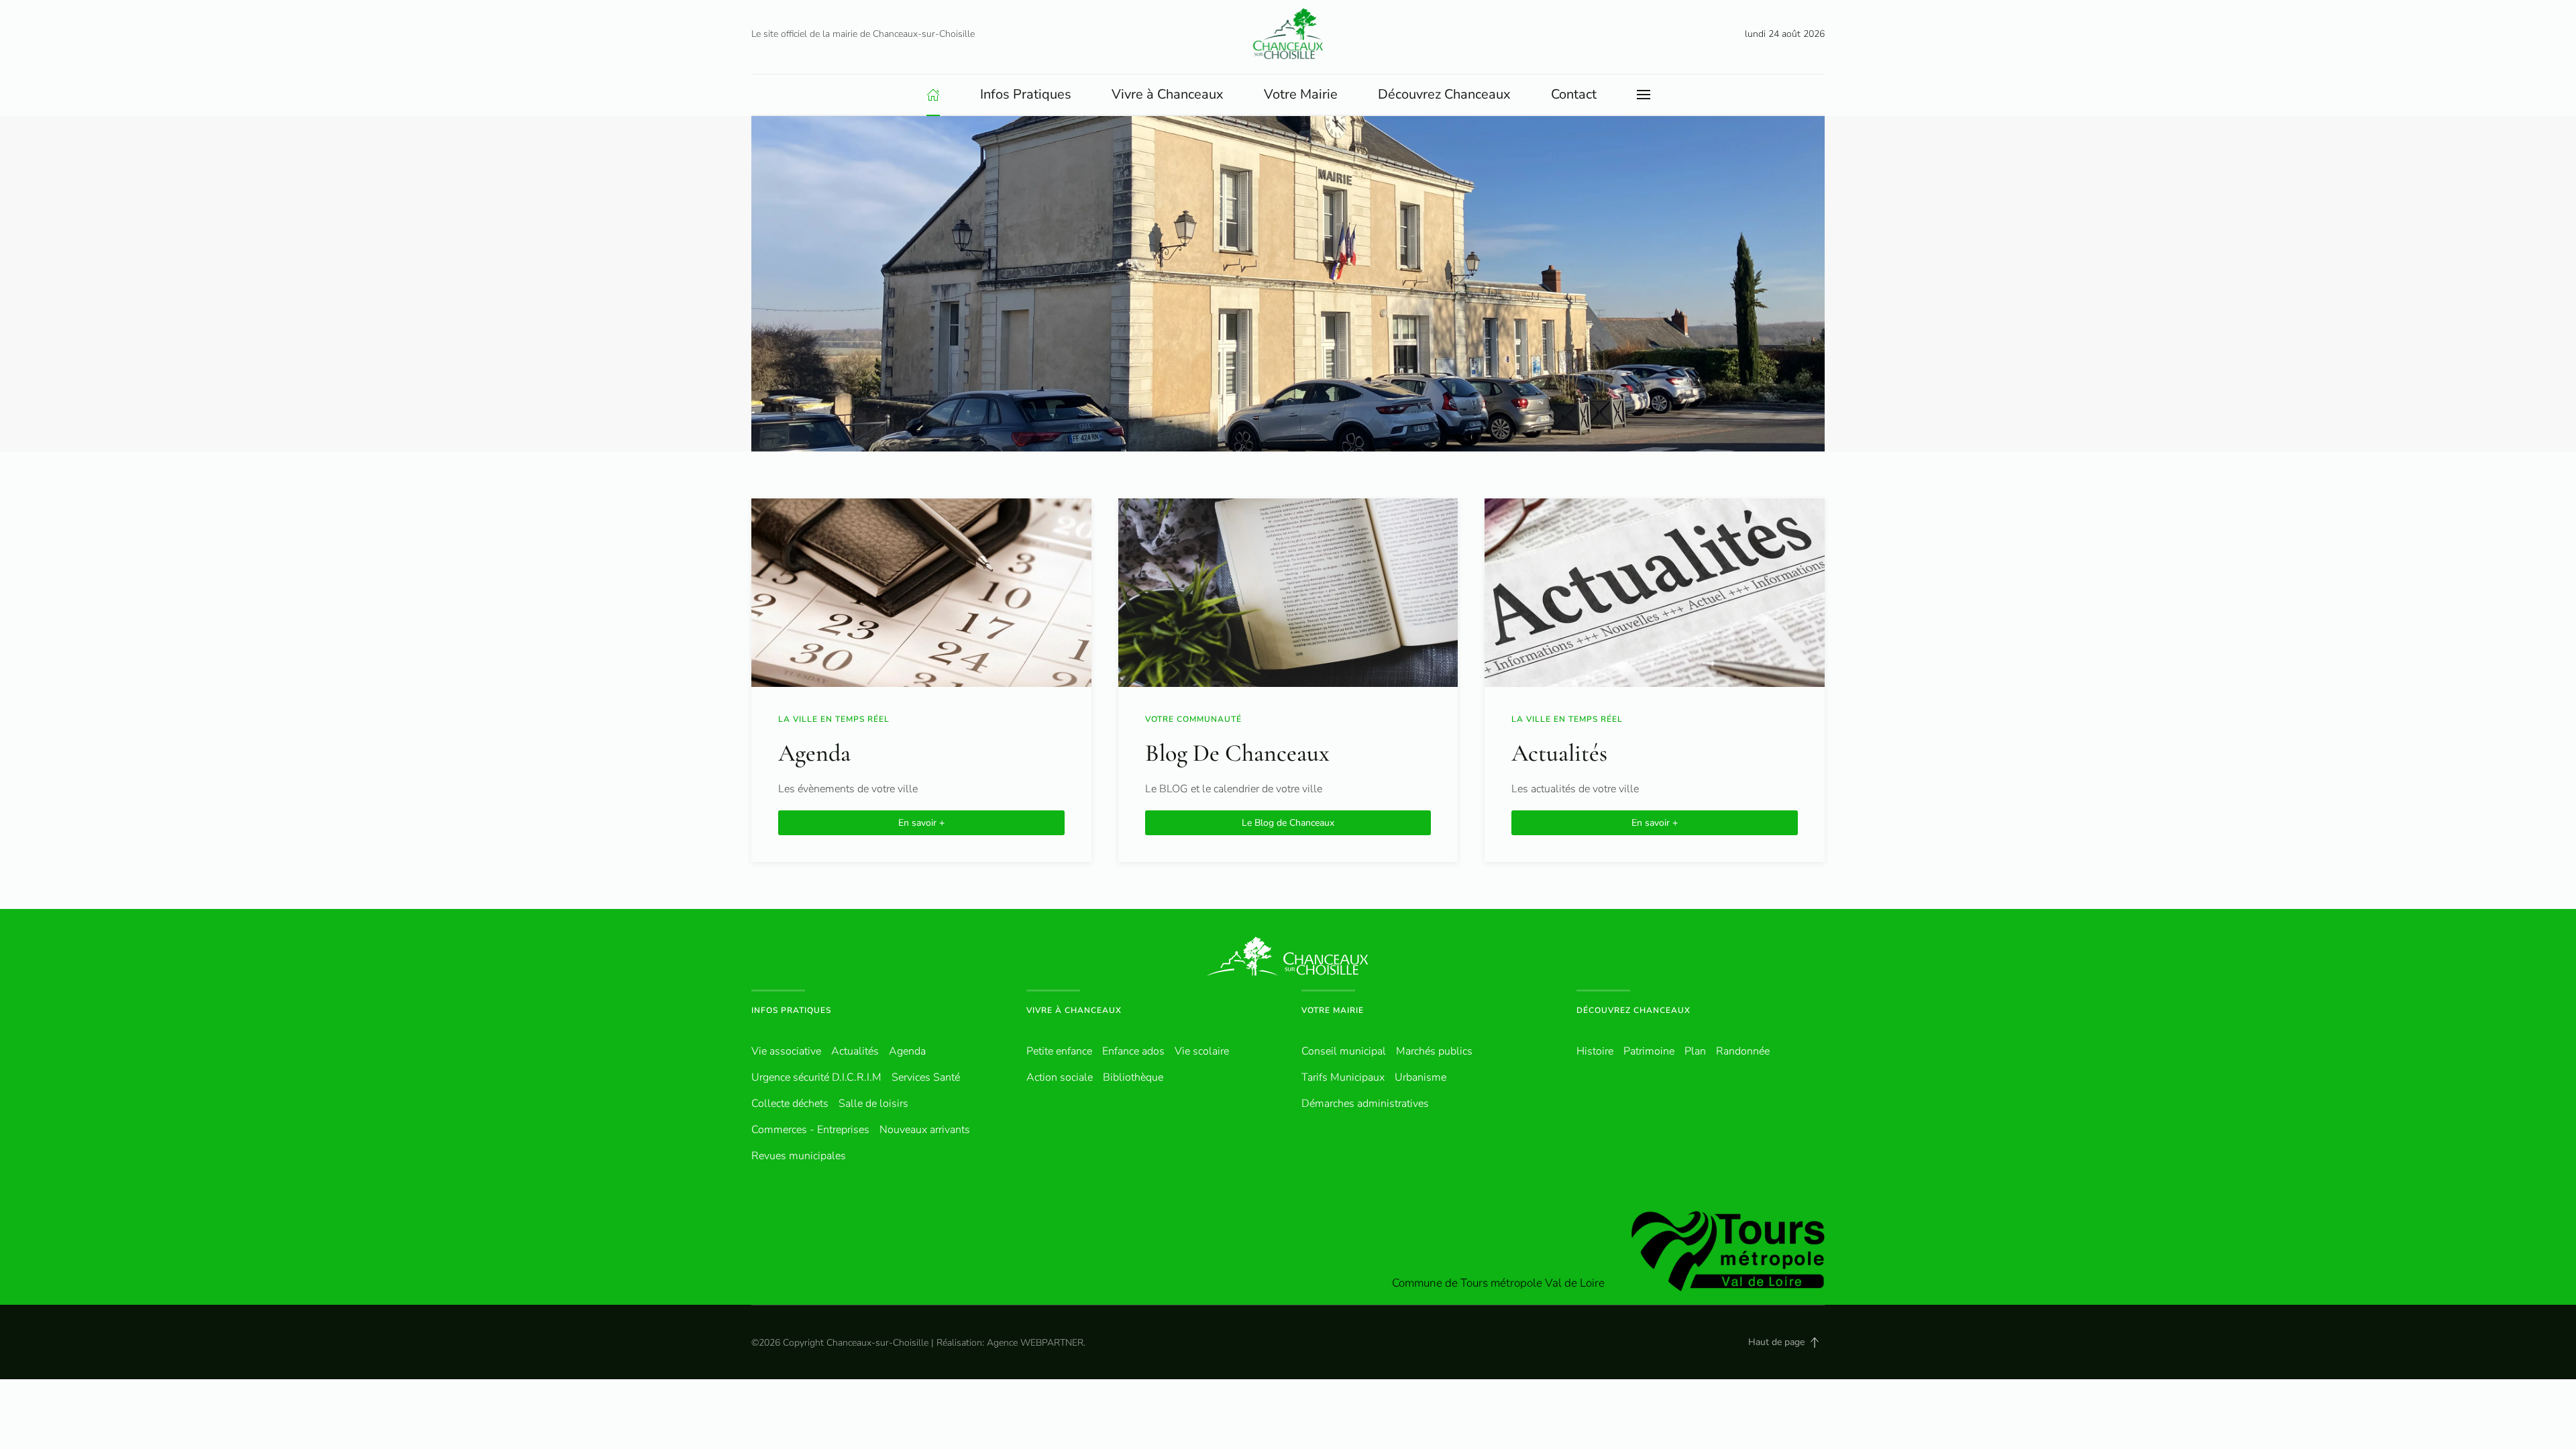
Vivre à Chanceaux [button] (1168, 94)
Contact (1574, 94)
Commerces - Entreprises (810, 1130)
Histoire (1595, 1051)
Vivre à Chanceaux (1074, 1010)
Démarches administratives (1365, 1104)
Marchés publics (1434, 1051)
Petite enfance (1059, 1051)
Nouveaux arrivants (925, 1130)
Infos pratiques (791, 1010)
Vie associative (786, 1051)
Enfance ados (1133, 1051)
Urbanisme (1420, 1077)
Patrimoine (1649, 1051)
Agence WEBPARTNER (1035, 1343)
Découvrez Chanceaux (1633, 1010)
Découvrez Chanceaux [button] (1444, 94)
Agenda (907, 1051)
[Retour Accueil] (1288, 34)
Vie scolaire (1202, 1051)
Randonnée (1743, 1051)
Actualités (855, 1051)
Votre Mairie (1333, 1010)
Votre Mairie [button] (1301, 94)
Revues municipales (799, 1156)
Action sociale (1060, 1077)
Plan (1695, 1051)
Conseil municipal (1344, 1051)
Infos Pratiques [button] (1026, 94)
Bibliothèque (1133, 1077)
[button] (1644, 95)
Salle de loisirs (873, 1104)
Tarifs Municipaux (1343, 1077)
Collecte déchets (790, 1104)
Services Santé (926, 1077)
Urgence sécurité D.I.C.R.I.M (816, 1077)
